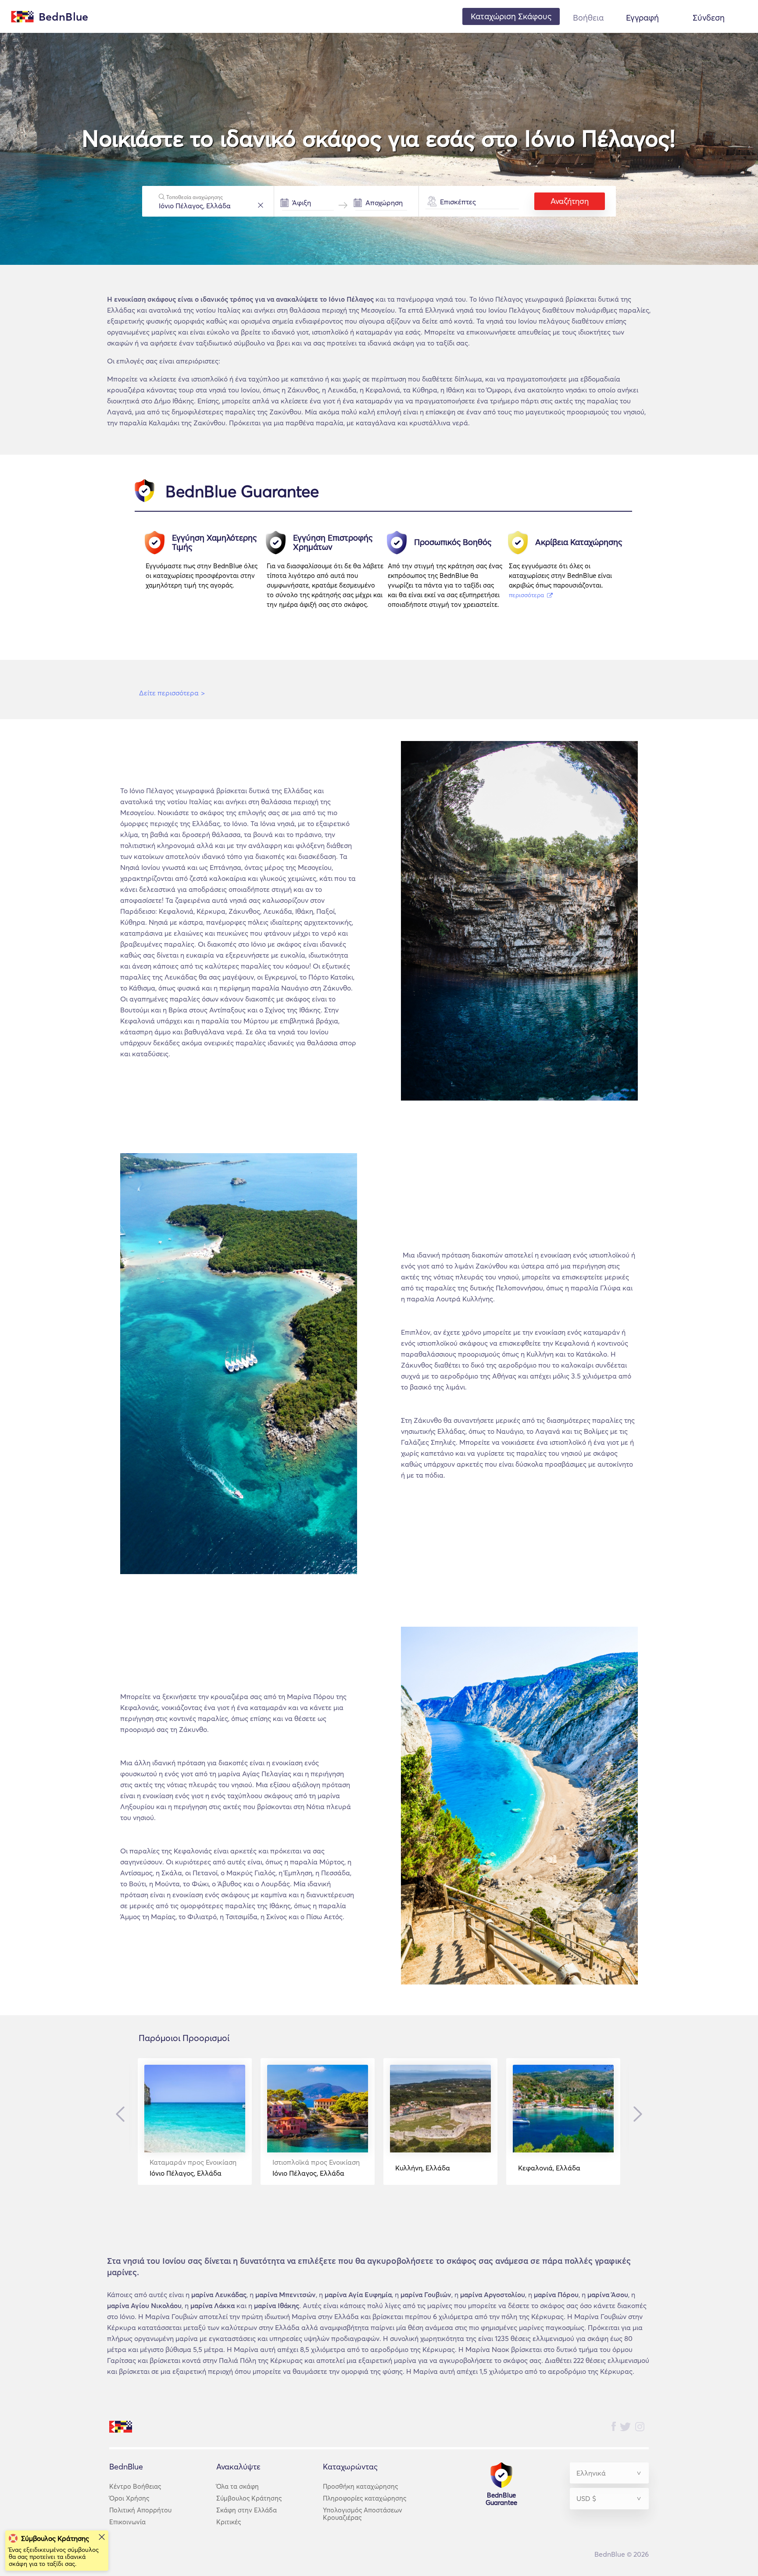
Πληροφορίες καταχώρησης (365, 2498)
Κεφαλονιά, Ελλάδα (549, 2168)
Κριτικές (229, 2522)
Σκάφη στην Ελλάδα (247, 2510)
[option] (206, 574)
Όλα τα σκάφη (238, 2486)
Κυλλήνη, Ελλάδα (423, 2168)
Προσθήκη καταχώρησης (360, 2486)
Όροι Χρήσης (129, 2498)
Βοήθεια (588, 18)
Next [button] (636, 2114)
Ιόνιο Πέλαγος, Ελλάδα (193, 2168)
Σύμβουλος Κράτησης (249, 2498)
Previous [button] (122, 2114)
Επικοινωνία (127, 2522)
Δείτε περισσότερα (172, 693)
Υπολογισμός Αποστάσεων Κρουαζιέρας (363, 2514)
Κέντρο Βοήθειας (135, 2486)
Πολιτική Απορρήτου (140, 2510)
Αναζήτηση (570, 201)
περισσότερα (527, 595)
